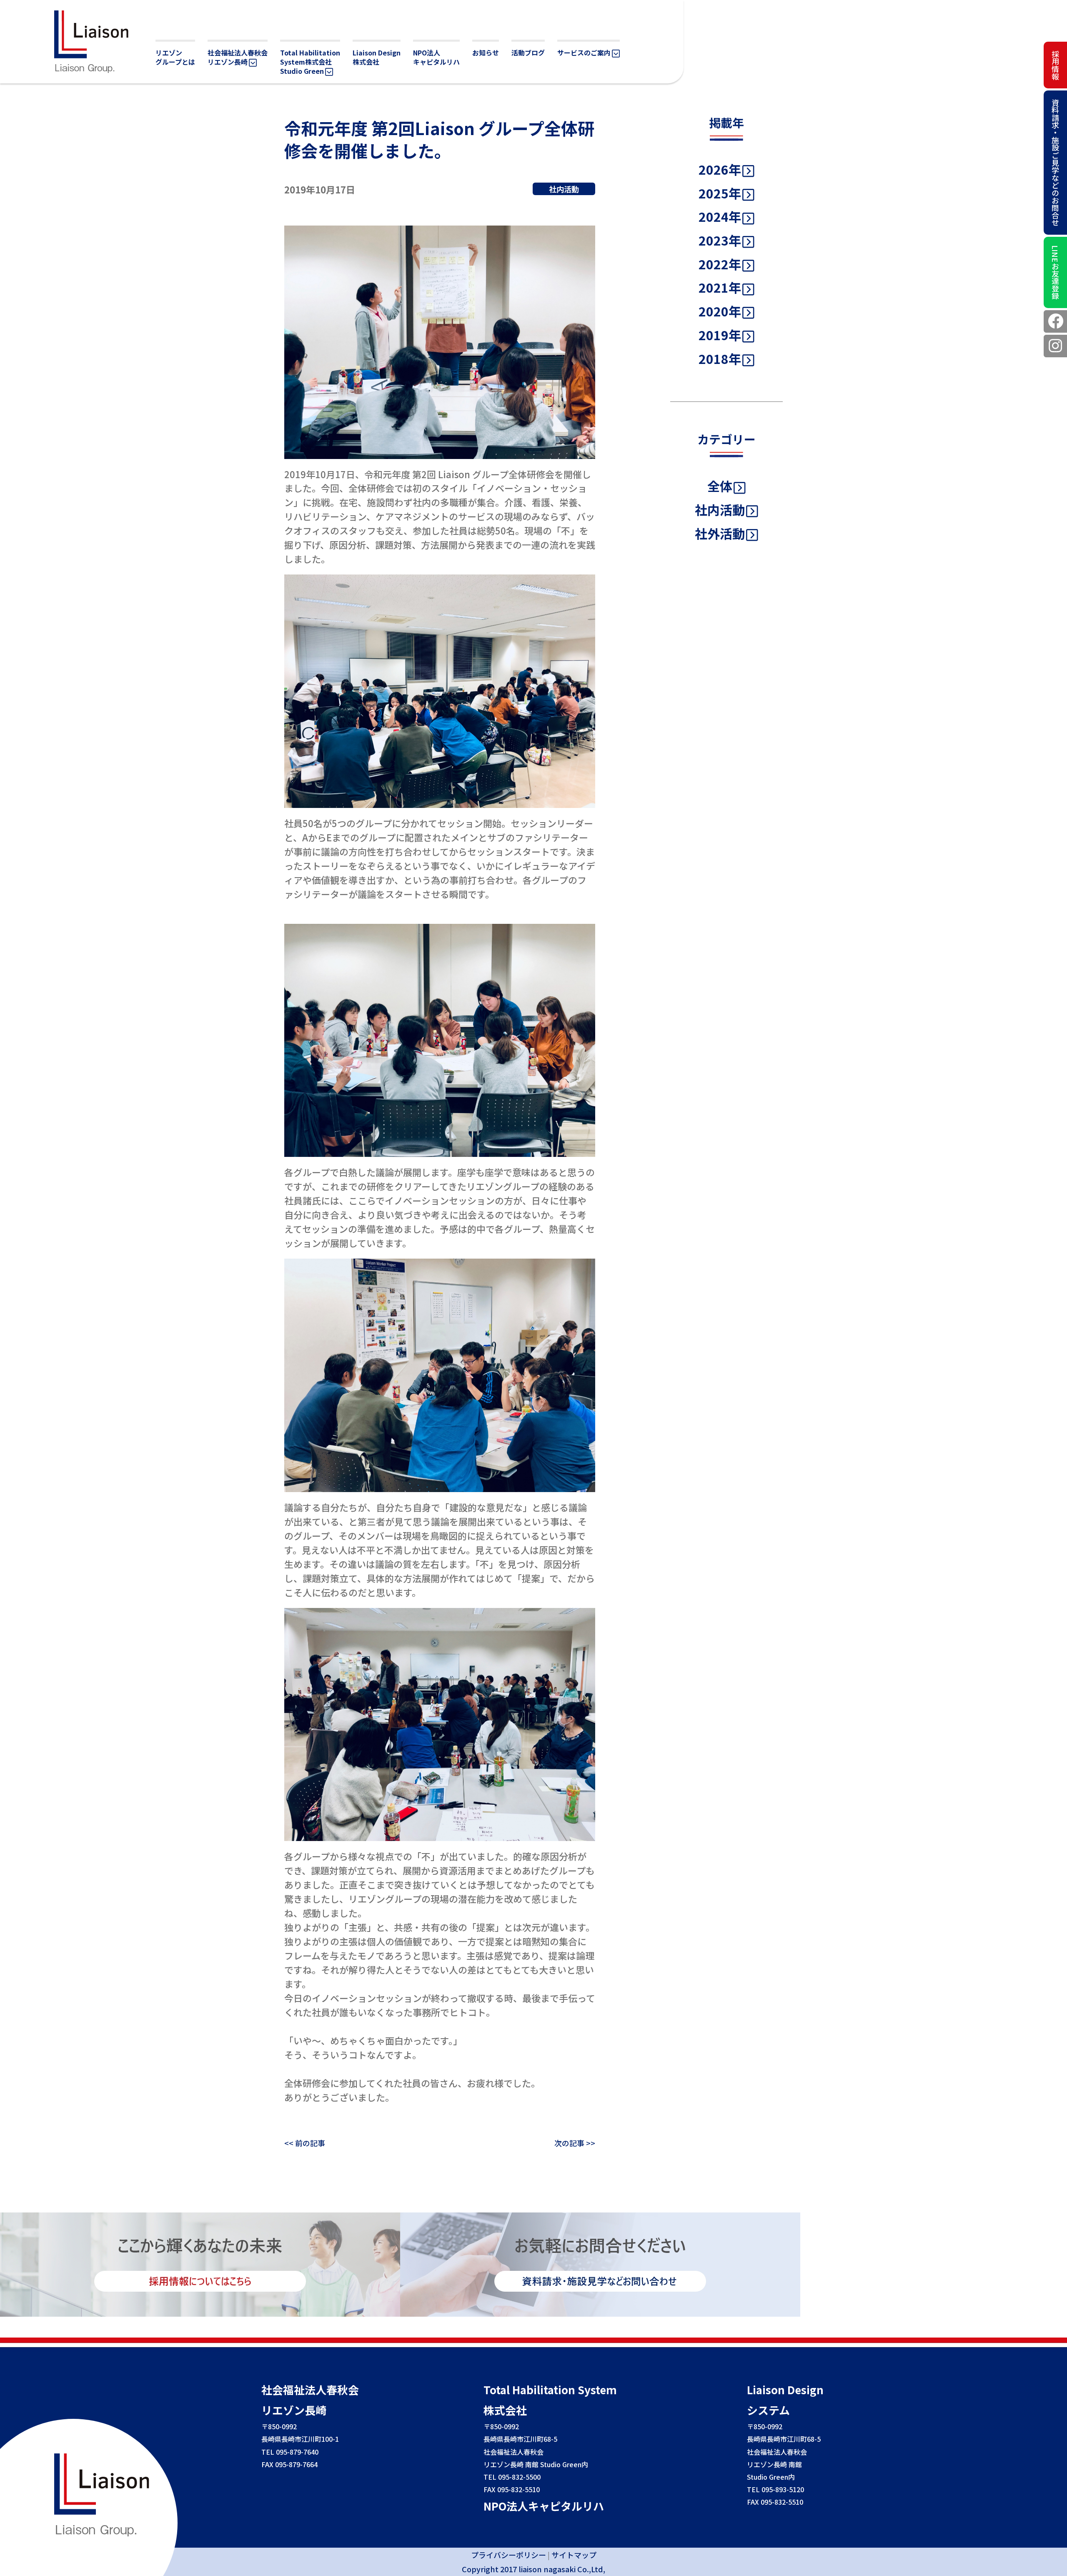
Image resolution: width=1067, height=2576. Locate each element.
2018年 (720, 359)
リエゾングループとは (175, 57)
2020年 (720, 311)
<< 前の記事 (305, 2143)
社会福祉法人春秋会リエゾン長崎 (238, 57)
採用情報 (1055, 65)
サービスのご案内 (584, 53)
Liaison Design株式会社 (377, 57)
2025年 (720, 193)
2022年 (720, 264)
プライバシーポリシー (508, 2555)
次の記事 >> (575, 2143)
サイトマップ (574, 2555)
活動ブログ (528, 53)
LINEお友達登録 (1055, 272)
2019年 (720, 335)
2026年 (720, 169)
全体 (720, 486)
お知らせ (486, 53)
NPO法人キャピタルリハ (436, 57)
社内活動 (720, 509)
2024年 (720, 216)
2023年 (720, 240)
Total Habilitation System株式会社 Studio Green (310, 62)
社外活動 (720, 533)
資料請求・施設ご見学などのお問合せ (1055, 163)
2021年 (720, 287)
